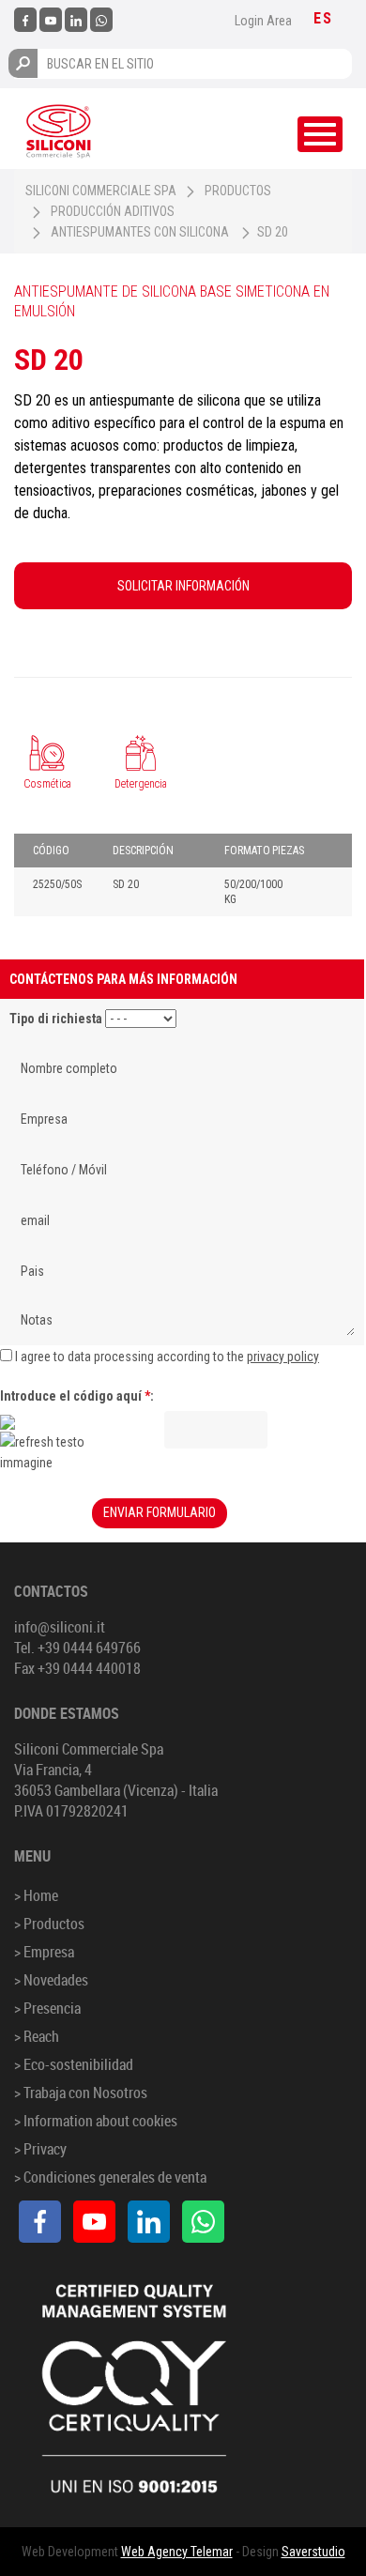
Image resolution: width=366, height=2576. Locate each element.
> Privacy (40, 2149)
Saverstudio (313, 2552)
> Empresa (44, 1952)
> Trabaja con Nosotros (81, 2093)
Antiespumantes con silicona (140, 232)
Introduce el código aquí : (77, 1396)
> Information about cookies (96, 2121)
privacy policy (283, 1357)
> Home (36, 1895)
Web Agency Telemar (177, 2552)
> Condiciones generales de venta (110, 2177)
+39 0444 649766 (89, 1648)
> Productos (49, 1924)
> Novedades (51, 1980)
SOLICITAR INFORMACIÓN (183, 586)
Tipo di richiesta (56, 1019)
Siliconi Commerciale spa (101, 191)
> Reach (37, 2036)
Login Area (263, 21)
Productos (238, 191)
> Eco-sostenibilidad (74, 2064)
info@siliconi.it (60, 1627)
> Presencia (47, 2008)
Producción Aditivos (113, 211)
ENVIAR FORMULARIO (160, 1512)
